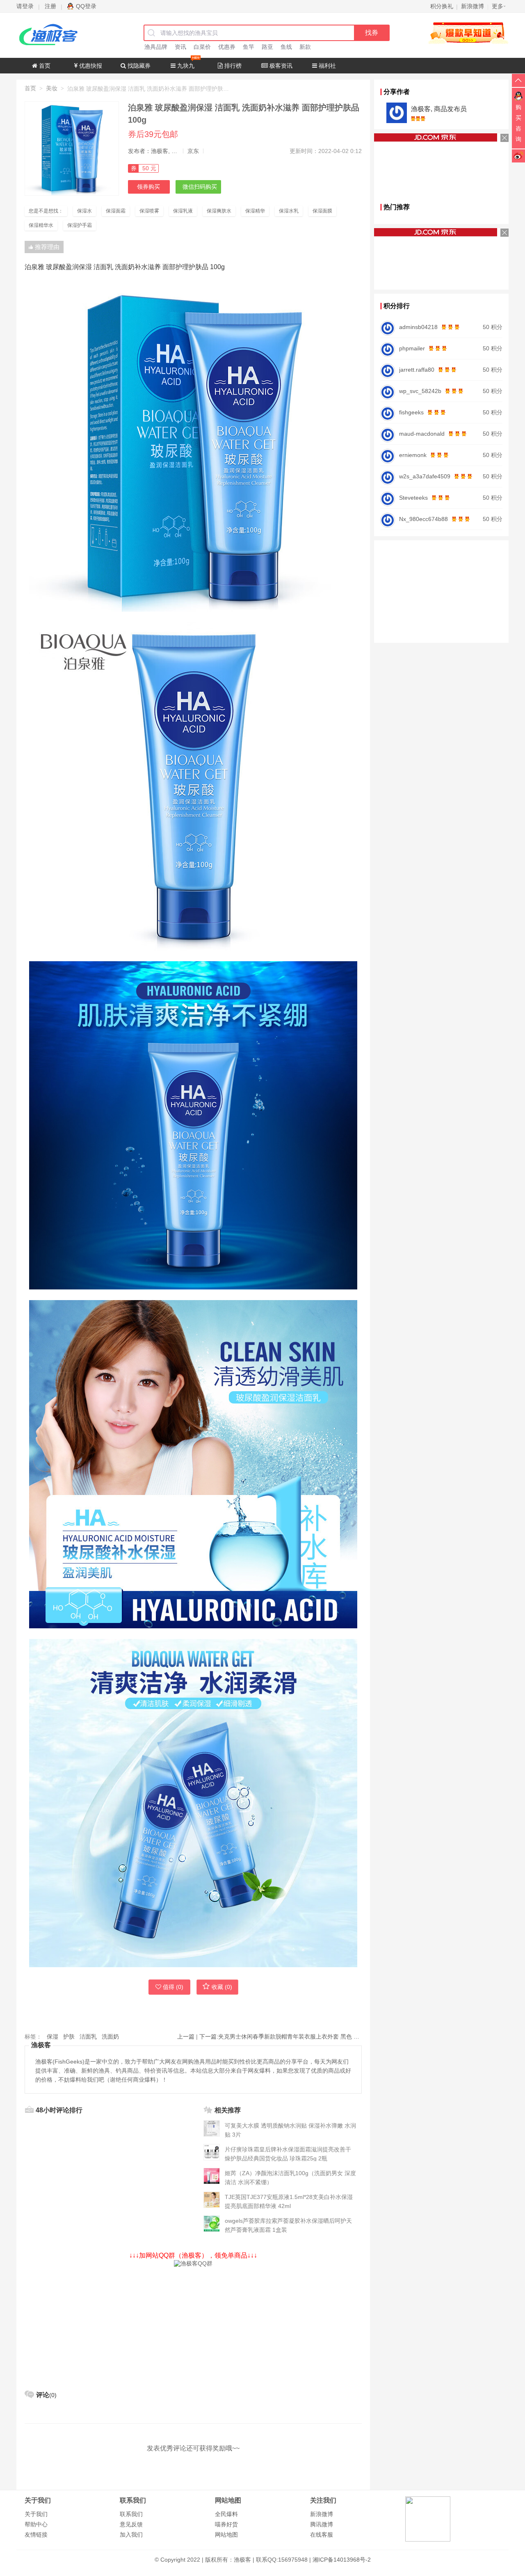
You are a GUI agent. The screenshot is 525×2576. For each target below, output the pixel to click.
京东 (193, 151)
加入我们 (131, 2535)
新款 (305, 47)
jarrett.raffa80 (417, 370)
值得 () (173, 1987)
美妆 (52, 88)
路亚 (267, 47)
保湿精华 (255, 211)
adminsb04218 (418, 327)
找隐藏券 (138, 66)
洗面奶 (110, 2037)
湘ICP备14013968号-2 (342, 2560)
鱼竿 (249, 47)
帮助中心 (36, 2524)
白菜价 (202, 47)
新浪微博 (322, 2514)
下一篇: (281, 2037)
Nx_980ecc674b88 (423, 519)
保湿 (52, 2037)
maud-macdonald (422, 434)
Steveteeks (413, 498)
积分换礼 (442, 6)
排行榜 (232, 66)
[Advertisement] (193, 2325)
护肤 (69, 2037)
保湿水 (84, 211)
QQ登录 (86, 6)
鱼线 (286, 47)
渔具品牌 (156, 47)
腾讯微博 (322, 2524)
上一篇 (186, 2037)
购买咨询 (518, 123)
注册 (50, 6)
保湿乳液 (183, 211)
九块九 (185, 66)
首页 (44, 66)
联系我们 (131, 2514)
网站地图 (226, 2535)
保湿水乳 (289, 211)
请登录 (25, 6)
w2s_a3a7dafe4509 (425, 476)
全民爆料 (226, 2514)
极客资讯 (280, 66)
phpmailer (412, 348)
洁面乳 (88, 2037)
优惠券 (227, 47)
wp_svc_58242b (420, 391)
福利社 (326, 66)
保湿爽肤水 (219, 211)
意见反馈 (131, 2524)
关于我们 (36, 2514)
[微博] (518, 155)
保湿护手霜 (80, 225)
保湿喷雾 (149, 211)
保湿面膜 (322, 211)
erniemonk (413, 455)
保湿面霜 (116, 211)
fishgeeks (411, 412)
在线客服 (322, 2535)
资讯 (180, 47)
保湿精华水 (41, 225)
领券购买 (148, 187)
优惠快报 (90, 66)
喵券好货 (226, 2524)
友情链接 (36, 2535)
